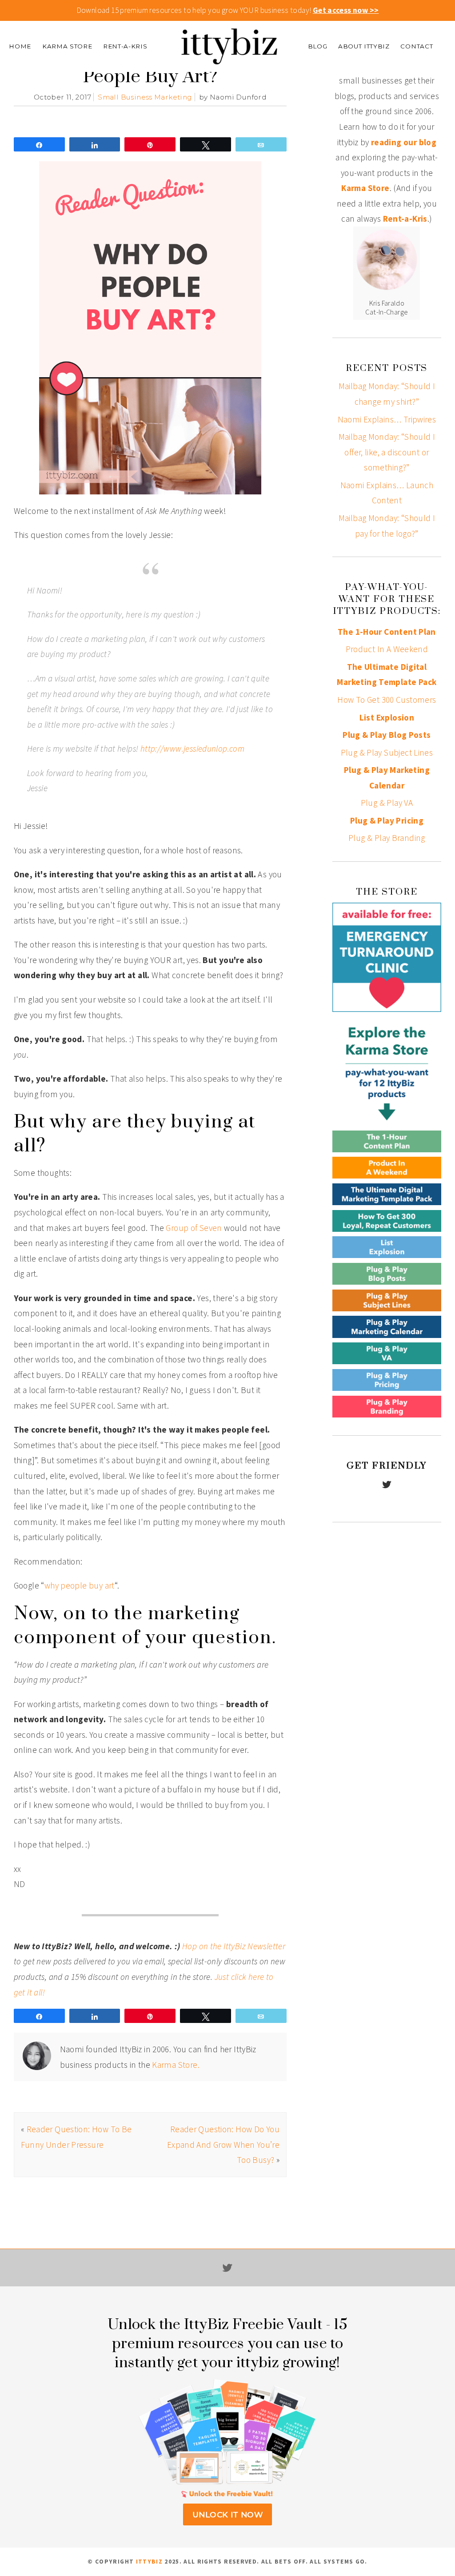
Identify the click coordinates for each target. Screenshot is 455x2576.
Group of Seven (194, 1228)
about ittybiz (364, 46)
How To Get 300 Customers (387, 700)
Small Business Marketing (145, 97)
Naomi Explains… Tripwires (387, 419)
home (20, 46)
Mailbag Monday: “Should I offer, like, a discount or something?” (387, 452)
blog (318, 46)
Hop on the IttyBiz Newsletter (234, 1946)
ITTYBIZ (149, 2562)
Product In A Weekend (387, 649)
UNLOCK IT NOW (227, 2514)
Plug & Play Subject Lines (387, 752)
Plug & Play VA (387, 803)
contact (417, 46)
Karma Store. (176, 2065)
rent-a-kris (125, 46)
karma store (67, 46)
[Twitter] (387, 1485)
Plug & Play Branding (387, 838)
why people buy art (80, 1585)
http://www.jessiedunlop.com (192, 749)
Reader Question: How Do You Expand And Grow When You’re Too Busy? (223, 2144)
